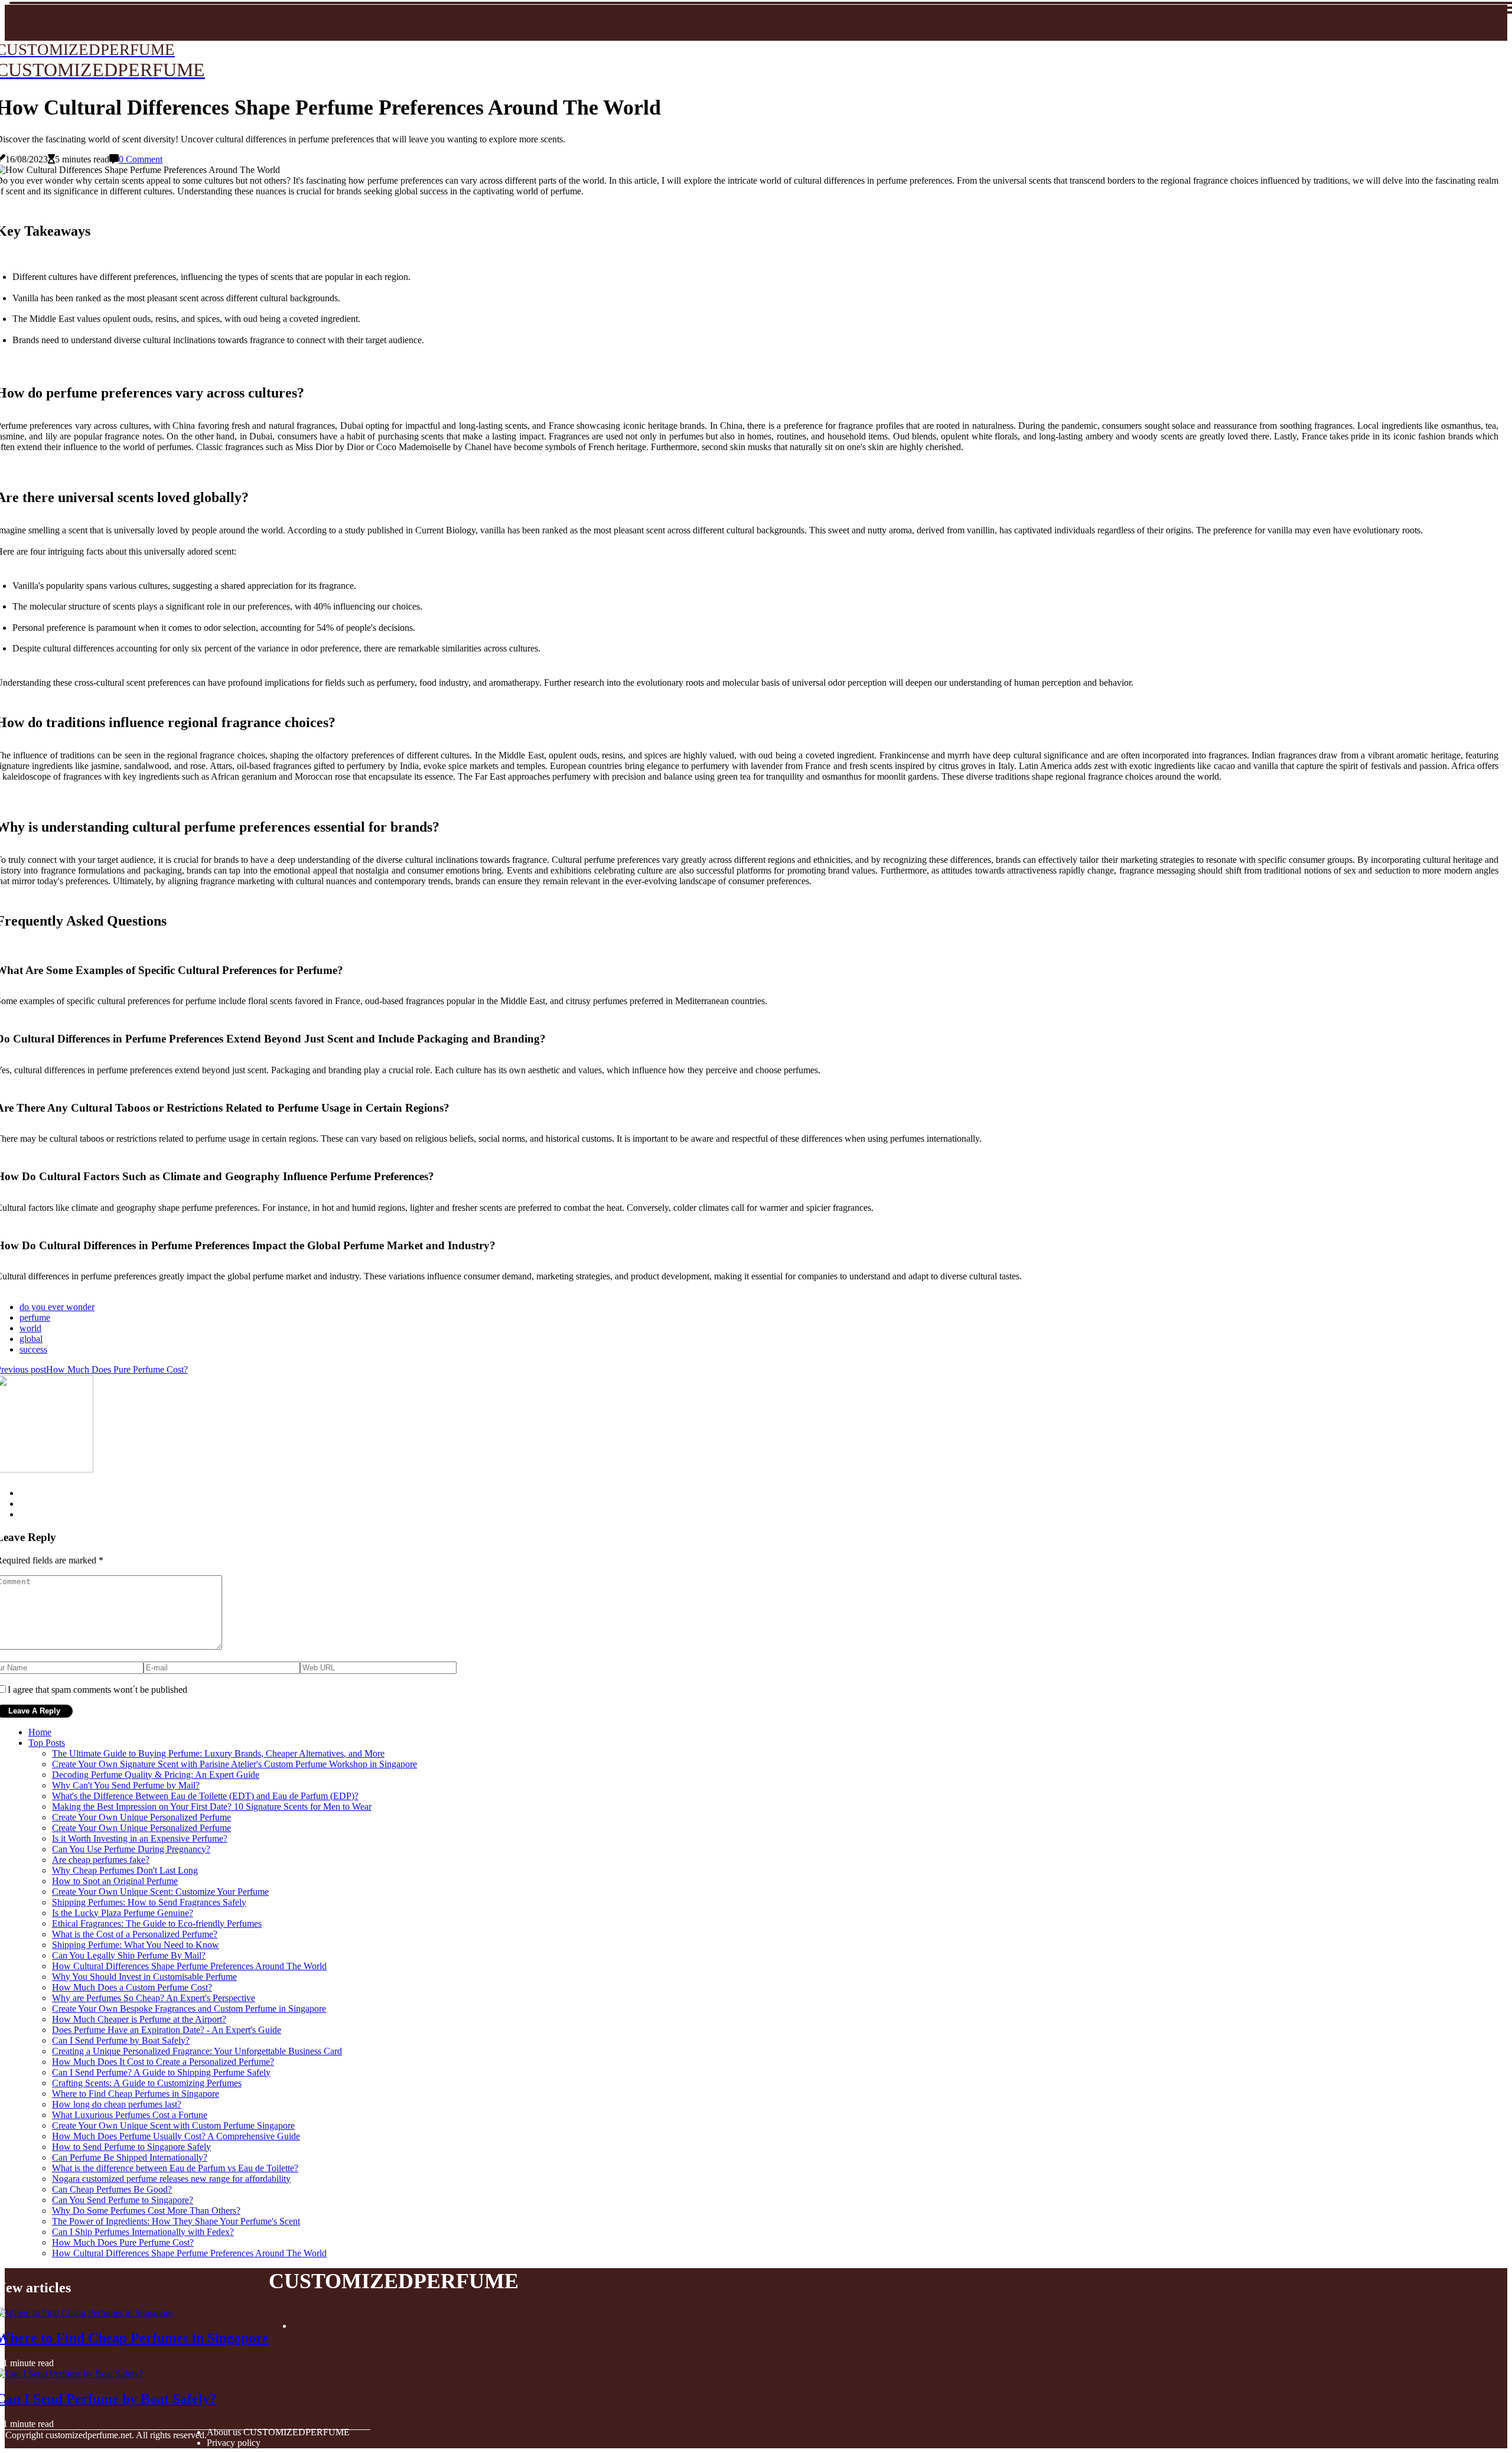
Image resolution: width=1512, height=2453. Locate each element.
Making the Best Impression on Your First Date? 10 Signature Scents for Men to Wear (212, 1807)
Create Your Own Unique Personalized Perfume (141, 1817)
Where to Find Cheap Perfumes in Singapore (136, 2094)
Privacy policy (234, 2443)
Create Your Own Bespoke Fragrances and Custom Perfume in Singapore (189, 2009)
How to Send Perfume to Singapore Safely (131, 2147)
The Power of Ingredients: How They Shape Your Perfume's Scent (176, 2221)
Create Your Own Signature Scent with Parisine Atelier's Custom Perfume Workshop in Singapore (234, 1764)
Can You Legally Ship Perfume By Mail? (129, 1955)
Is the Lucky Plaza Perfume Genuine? (123, 1913)
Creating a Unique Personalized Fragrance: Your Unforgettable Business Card (197, 2051)
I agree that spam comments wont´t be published (97, 1690)
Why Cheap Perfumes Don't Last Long (125, 1870)
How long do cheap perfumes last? (117, 2104)
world (30, 1328)
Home (40, 1732)
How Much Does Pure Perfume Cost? (123, 2242)
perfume (35, 1317)
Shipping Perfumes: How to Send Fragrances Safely (149, 1902)
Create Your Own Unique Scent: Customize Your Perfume (160, 1892)
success (33, 1349)
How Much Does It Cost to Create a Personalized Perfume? (163, 2062)
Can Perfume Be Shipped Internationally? (130, 2157)
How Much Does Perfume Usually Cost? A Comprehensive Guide (176, 2136)
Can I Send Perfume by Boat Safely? (121, 2040)
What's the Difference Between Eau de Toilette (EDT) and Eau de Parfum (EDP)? (205, 1796)
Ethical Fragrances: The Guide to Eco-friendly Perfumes (157, 1923)
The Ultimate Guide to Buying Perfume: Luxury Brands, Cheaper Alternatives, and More (218, 1753)
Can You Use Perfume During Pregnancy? (131, 1849)
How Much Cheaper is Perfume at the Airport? (139, 2019)
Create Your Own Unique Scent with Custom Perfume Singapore (173, 2125)
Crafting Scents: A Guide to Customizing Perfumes (147, 2083)
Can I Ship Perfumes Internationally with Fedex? (143, 2232)
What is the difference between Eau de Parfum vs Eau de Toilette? (175, 2168)
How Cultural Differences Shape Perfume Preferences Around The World (189, 1966)
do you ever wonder (57, 1307)
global (31, 1339)
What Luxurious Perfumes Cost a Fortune (130, 2115)
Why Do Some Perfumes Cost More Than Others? (146, 2211)
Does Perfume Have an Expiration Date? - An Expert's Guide (167, 2030)
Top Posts (47, 1743)
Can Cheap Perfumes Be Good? (112, 2189)
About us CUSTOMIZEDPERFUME (278, 2432)
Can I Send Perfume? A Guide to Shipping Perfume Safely (161, 2072)
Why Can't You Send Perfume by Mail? (126, 1785)
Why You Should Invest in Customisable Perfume (144, 1977)
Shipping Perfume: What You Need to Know (136, 1945)
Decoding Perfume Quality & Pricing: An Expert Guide (156, 1775)
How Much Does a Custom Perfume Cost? (132, 1987)
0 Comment (141, 159)
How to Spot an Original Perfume (115, 1881)
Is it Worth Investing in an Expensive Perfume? (140, 1838)
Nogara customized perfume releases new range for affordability (171, 2179)
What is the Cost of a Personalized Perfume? (135, 1934)
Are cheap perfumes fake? (101, 1860)
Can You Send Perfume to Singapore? (123, 2200)
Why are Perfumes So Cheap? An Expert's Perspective (154, 1998)
